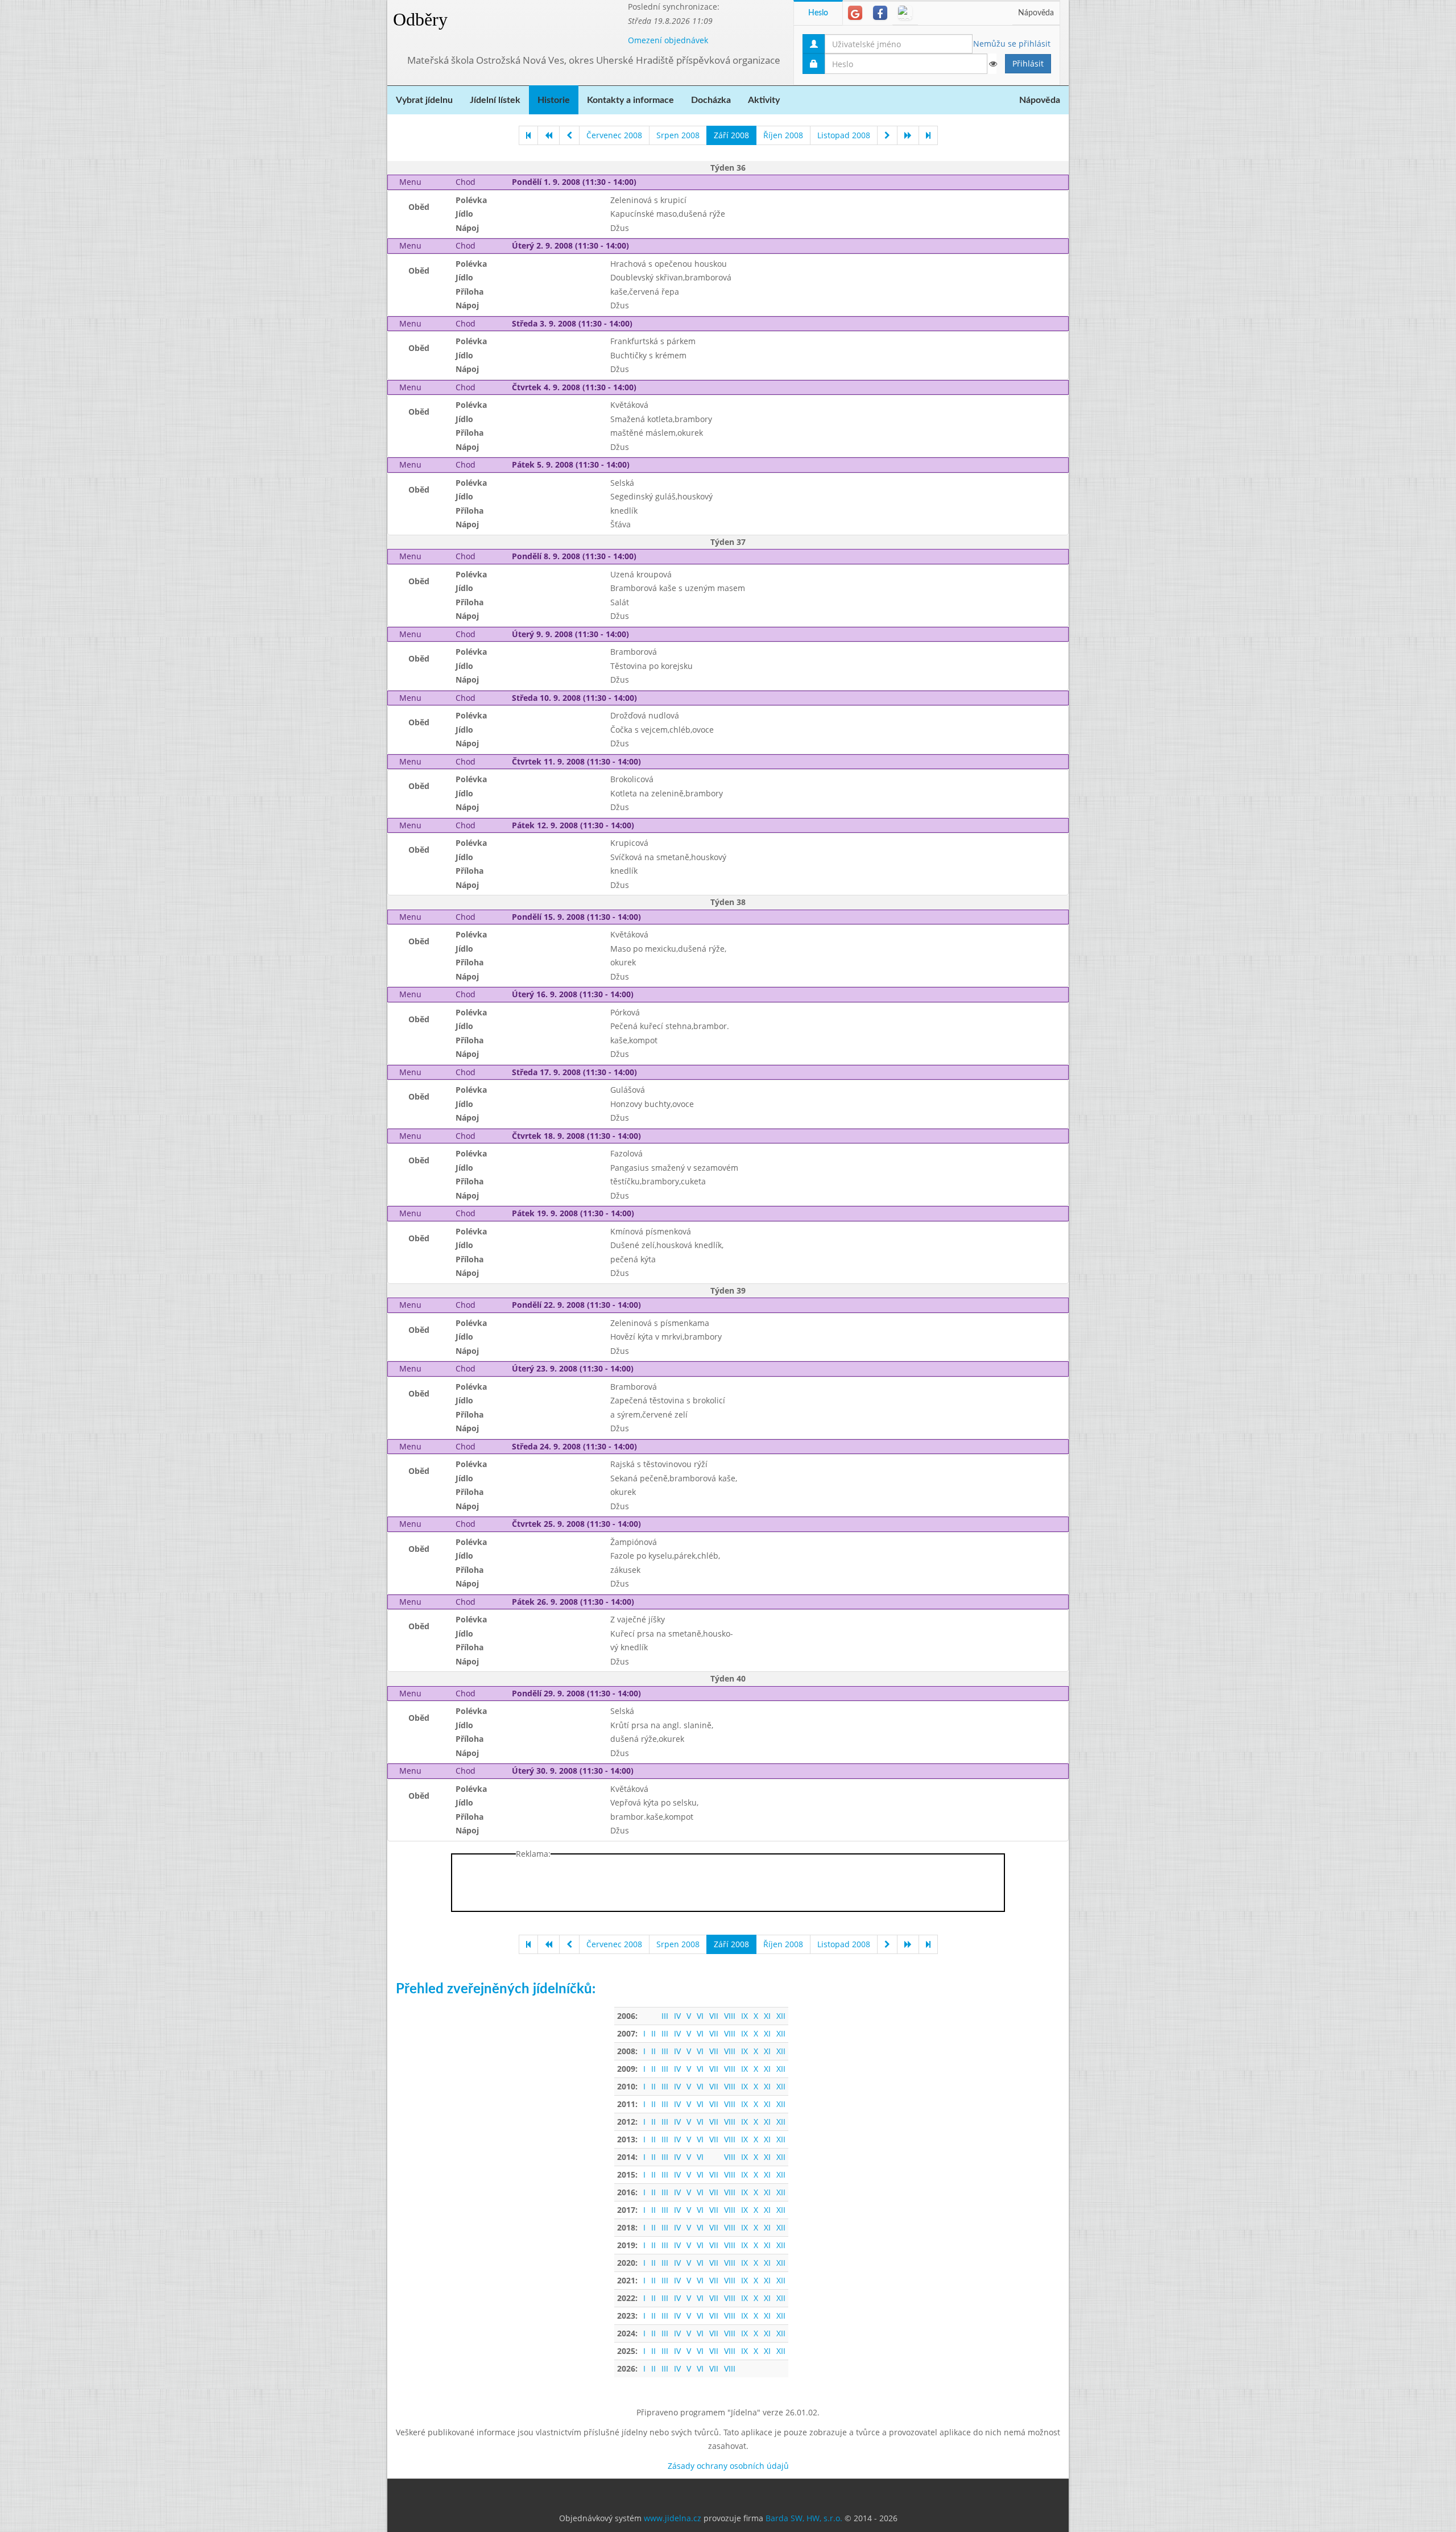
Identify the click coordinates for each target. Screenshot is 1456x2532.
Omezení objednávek (668, 40)
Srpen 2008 (678, 135)
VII (714, 2016)
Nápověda (1036, 13)
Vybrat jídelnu (424, 100)
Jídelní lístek (495, 100)
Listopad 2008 (844, 135)
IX (744, 2016)
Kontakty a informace (630, 100)
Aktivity (764, 100)
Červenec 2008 (614, 135)
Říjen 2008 (783, 135)
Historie (554, 100)
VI (700, 2016)
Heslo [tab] (818, 13)
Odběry (420, 19)
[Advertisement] (1114, 171)
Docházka (711, 100)
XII (781, 2016)
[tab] (855, 13)
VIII (730, 2016)
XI (767, 2016)
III (665, 2016)
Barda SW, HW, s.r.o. (804, 2518)
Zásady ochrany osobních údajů (728, 2466)
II (653, 2033)
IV (677, 2016)
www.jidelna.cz (673, 2518)
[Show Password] (992, 64)
